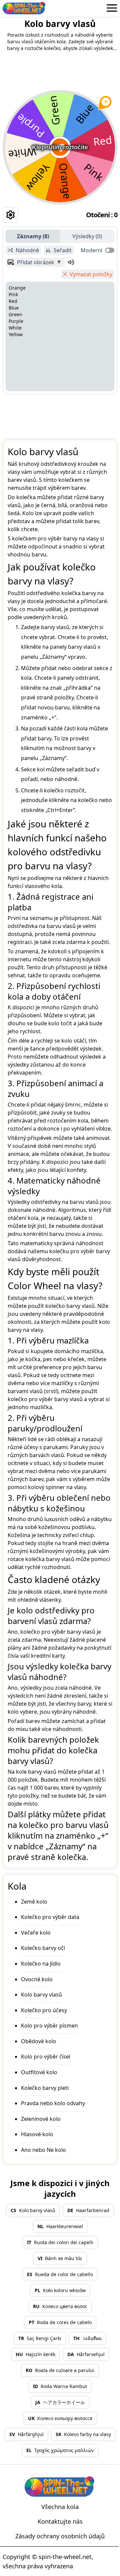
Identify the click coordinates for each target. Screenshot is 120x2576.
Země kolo (34, 1902)
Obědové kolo (39, 2041)
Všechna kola (60, 2507)
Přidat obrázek (36, 262)
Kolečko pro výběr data (50, 1917)
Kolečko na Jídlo (41, 1964)
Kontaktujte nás (60, 2521)
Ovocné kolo (37, 1979)
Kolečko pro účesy (44, 2010)
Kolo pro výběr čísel (46, 2057)
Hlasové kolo (37, 2134)
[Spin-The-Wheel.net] (24, 8)
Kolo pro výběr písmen (49, 2026)
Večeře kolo (36, 1933)
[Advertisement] (60, 415)
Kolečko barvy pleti (45, 2088)
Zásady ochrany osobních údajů (60, 2536)
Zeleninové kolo (41, 2119)
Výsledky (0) (87, 236)
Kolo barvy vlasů (41, 1995)
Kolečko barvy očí (43, 1948)
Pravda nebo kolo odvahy (53, 2103)
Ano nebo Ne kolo (43, 2150)
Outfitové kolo (39, 2072)
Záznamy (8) (33, 236)
